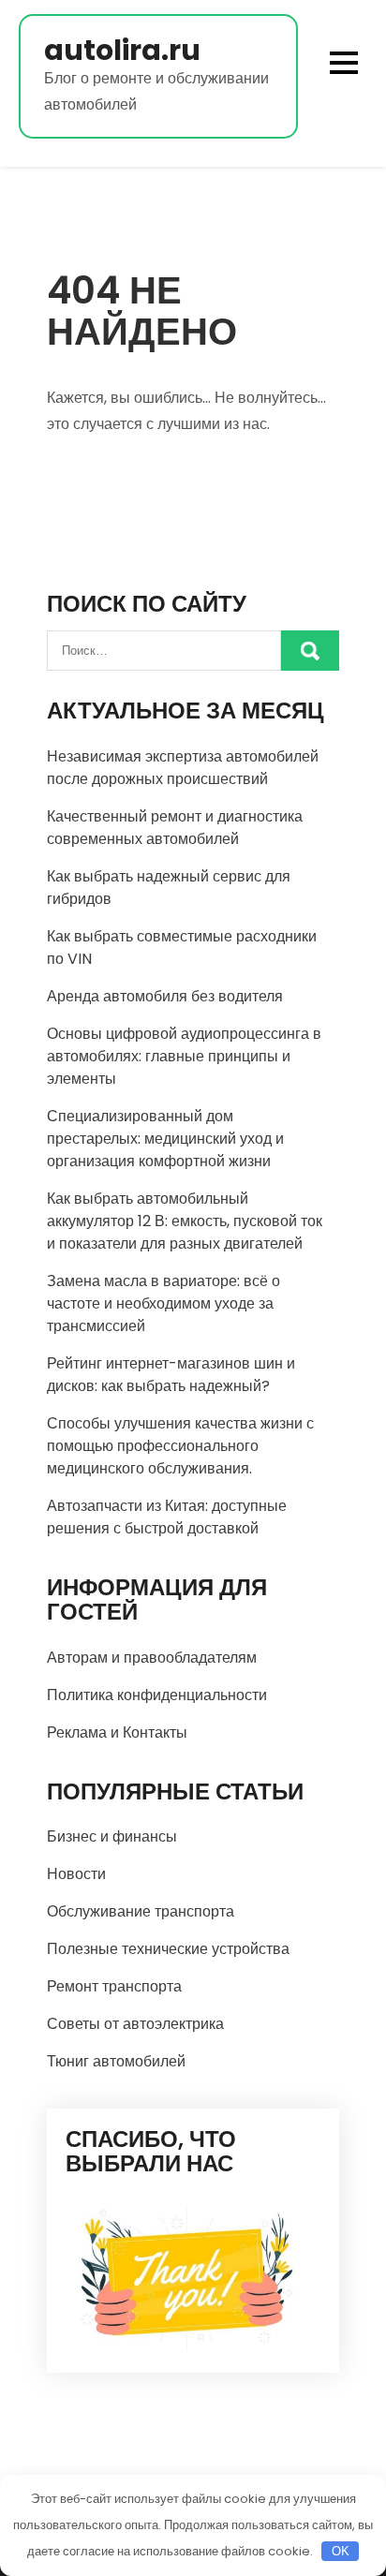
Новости (76, 1874)
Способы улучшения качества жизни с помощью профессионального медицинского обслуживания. (180, 1446)
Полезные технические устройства (168, 1949)
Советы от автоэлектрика (135, 2024)
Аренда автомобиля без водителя (165, 996)
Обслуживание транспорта (141, 1911)
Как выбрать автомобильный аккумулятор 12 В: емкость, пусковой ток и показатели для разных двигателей (185, 1221)
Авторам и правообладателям (152, 1658)
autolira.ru (122, 50)
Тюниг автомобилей (116, 2061)
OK (341, 2551)
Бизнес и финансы (112, 1836)
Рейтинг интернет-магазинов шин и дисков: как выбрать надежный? (171, 1375)
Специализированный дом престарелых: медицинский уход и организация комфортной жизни (165, 1139)
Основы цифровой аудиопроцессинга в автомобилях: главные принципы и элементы (184, 1056)
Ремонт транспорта (114, 1986)
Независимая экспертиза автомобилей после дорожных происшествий (183, 768)
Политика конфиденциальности (157, 1695)
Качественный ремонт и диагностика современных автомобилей (175, 828)
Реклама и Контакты (117, 1732)
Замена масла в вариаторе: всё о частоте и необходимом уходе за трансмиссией (163, 1303)
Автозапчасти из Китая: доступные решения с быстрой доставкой (167, 1517)
